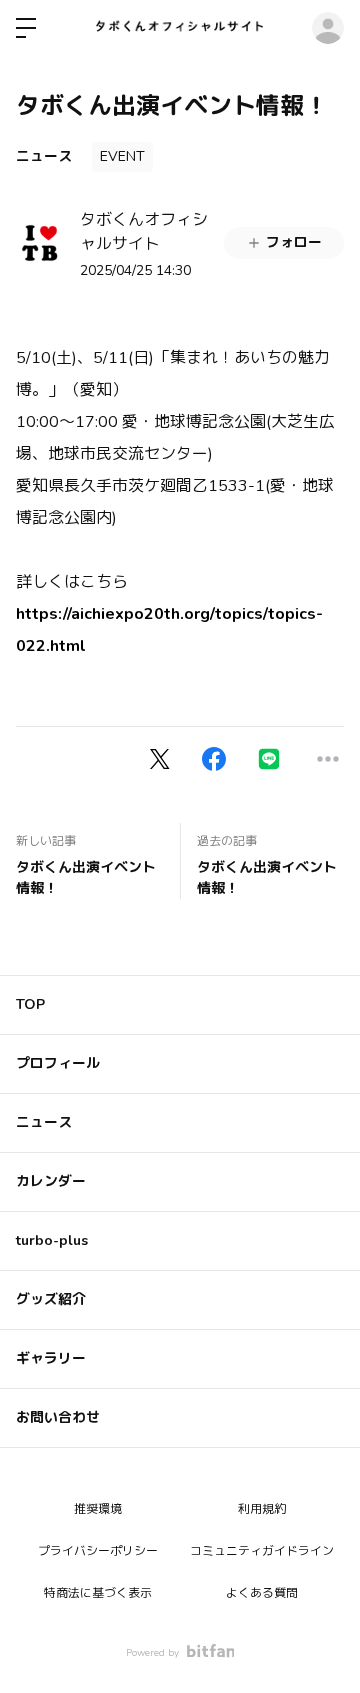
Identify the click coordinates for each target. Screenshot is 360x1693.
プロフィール (58, 1063)
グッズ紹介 (51, 1299)
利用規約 (262, 1509)
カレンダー (51, 1181)
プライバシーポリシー (98, 1551)
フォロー (294, 242)
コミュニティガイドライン (262, 1551)
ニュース (44, 156)
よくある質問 (262, 1593)
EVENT (122, 156)
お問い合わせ (58, 1417)
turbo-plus (52, 1240)
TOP (30, 1004)
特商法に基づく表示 (98, 1593)
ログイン (328, 28)
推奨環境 (98, 1509)
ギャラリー (51, 1358)
